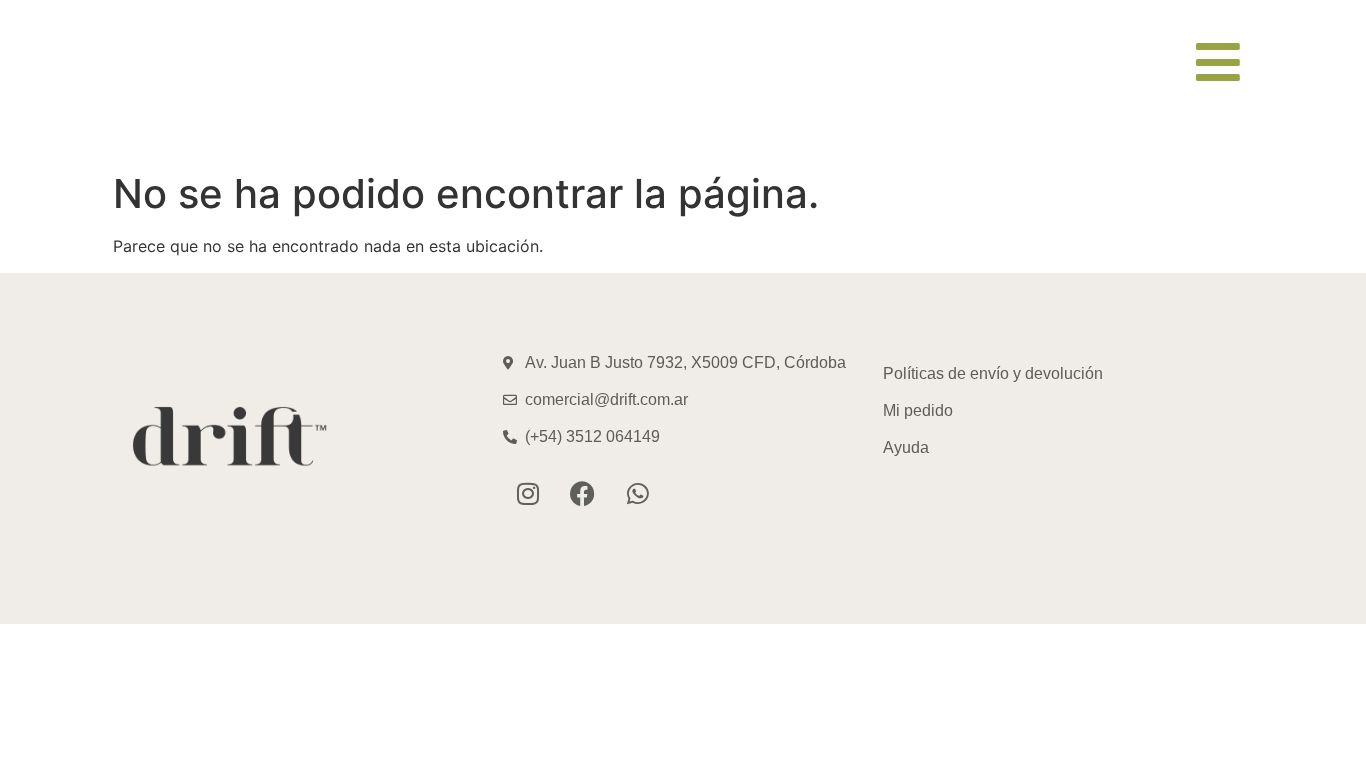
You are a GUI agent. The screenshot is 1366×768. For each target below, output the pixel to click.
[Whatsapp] (638, 494)
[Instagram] (528, 494)
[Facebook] (583, 494)
